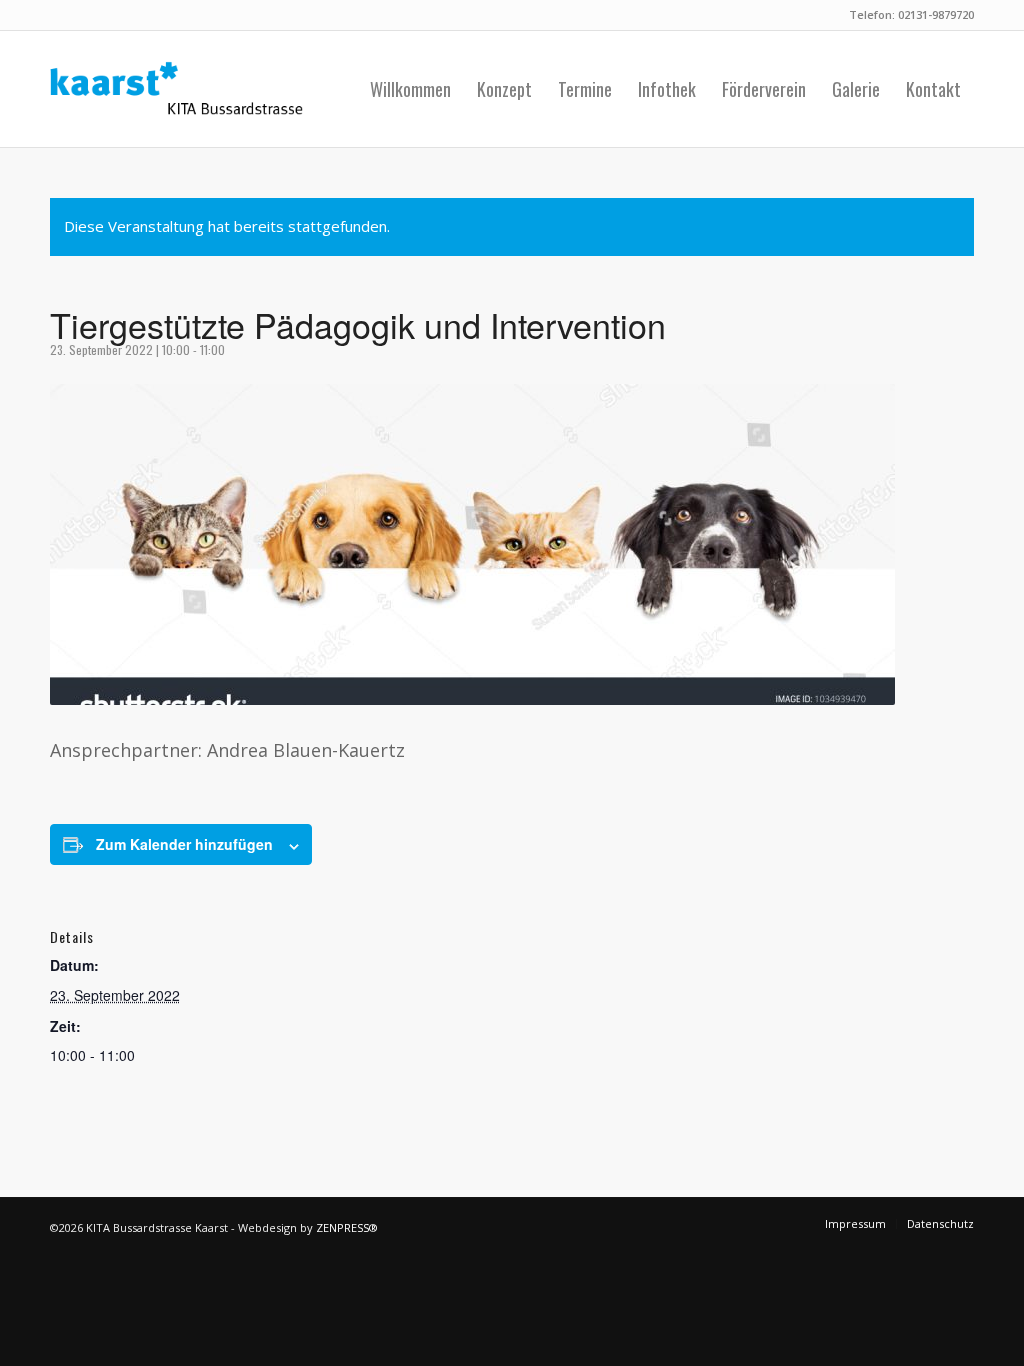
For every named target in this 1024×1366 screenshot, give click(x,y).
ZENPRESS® (347, 1227)
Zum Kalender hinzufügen (184, 844)
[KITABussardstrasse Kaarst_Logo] (176, 89)
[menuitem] (410, 89)
